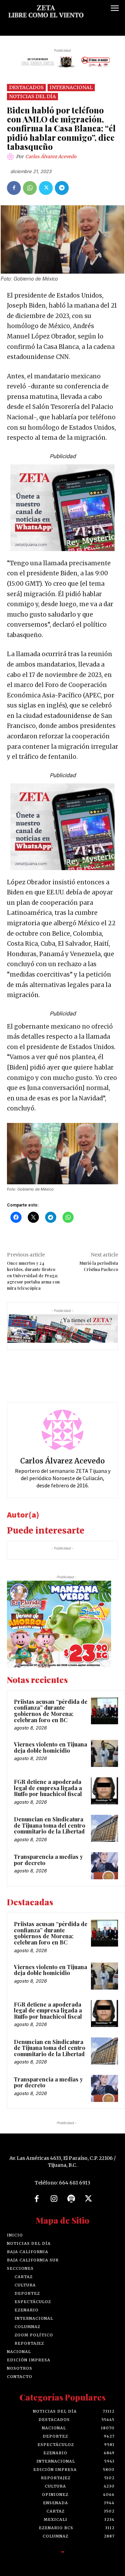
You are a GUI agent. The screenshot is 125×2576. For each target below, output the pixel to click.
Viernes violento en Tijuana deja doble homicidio (51, 1747)
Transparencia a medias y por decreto (48, 1860)
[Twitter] (46, 188)
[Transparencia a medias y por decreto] (105, 1866)
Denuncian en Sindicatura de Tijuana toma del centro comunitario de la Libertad (50, 1825)
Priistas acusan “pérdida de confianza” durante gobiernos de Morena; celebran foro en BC (51, 1711)
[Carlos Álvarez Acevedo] (11, 157)
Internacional (71, 87)
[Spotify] (71, 2199)
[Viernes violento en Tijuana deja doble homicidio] (105, 1753)
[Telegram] (62, 188)
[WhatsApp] (30, 188)
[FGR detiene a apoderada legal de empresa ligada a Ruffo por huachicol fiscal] (105, 1791)
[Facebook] (14, 188)
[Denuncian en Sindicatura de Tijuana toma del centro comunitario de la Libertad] (105, 1828)
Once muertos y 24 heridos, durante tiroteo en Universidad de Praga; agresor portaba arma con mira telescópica (33, 1276)
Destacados (26, 87)
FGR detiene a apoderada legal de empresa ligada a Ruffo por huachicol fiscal (48, 1788)
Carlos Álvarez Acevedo (51, 157)
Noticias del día (32, 96)
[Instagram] (54, 2199)
